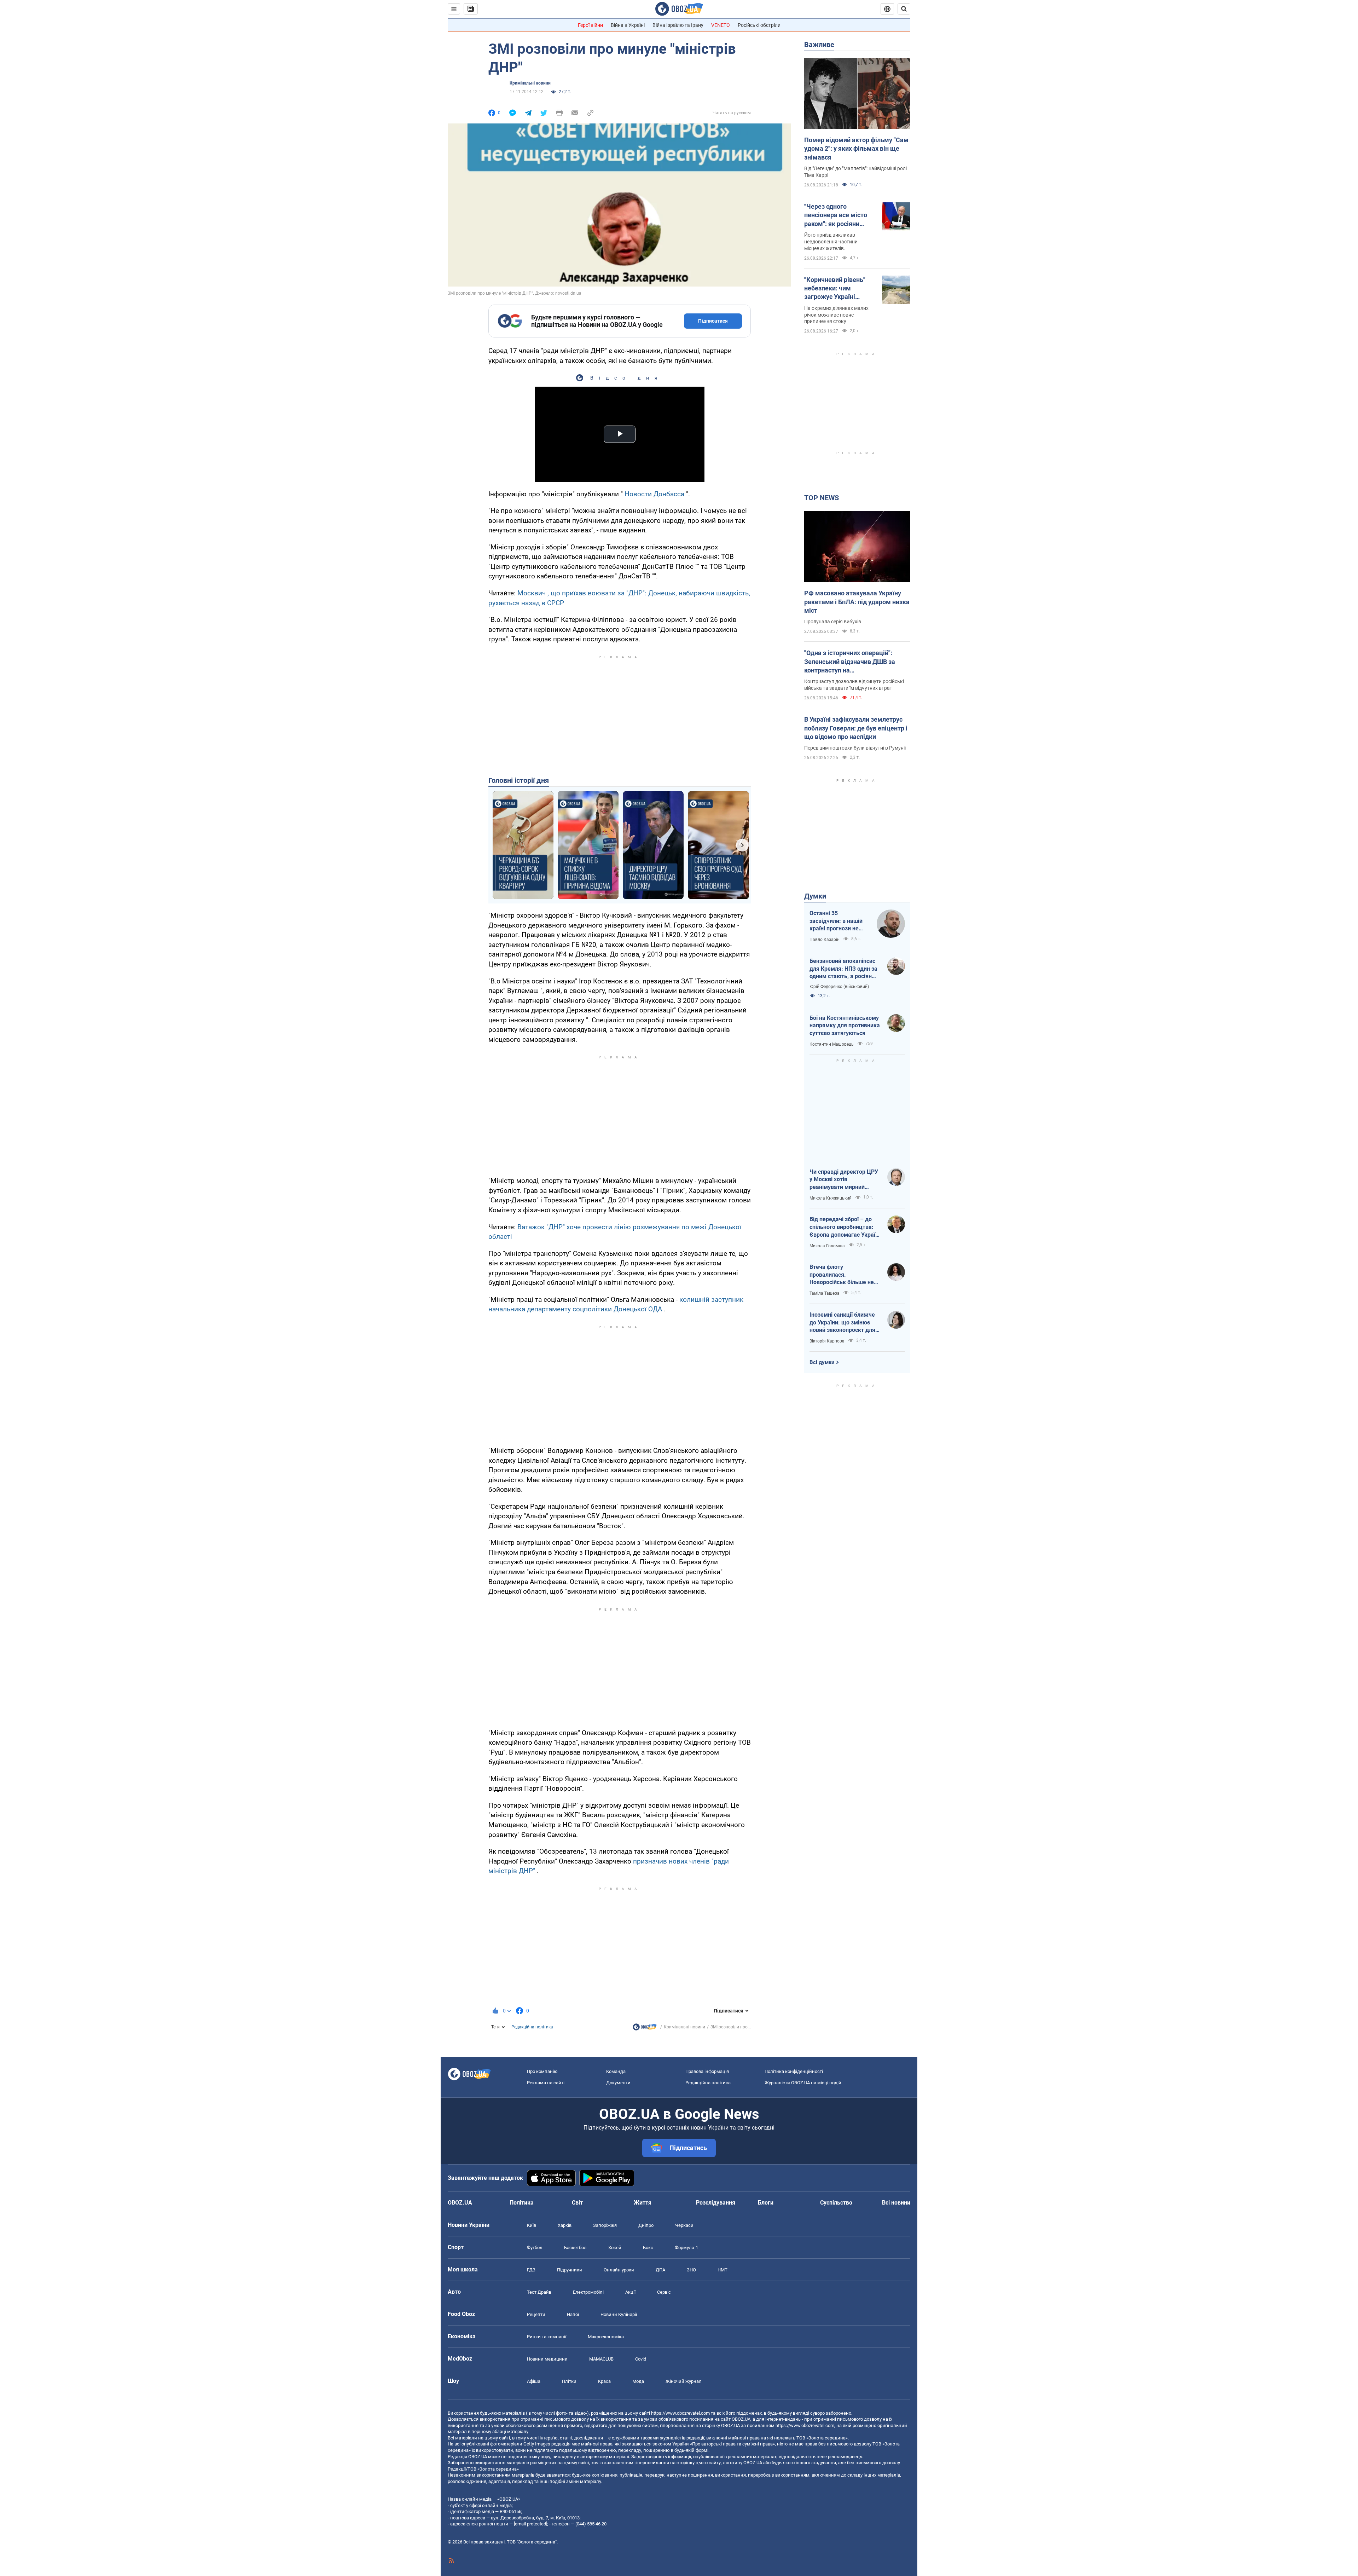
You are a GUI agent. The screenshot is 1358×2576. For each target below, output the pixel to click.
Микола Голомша (827, 1246)
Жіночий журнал (684, 2381)
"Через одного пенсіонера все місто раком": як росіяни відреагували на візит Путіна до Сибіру (837, 215)
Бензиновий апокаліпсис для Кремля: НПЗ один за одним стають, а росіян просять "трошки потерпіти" (843, 969)
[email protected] (530, 2524)
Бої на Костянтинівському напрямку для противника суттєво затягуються (845, 1026)
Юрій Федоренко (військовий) (839, 987)
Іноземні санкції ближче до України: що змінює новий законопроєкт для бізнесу (842, 1323)
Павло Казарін (825, 940)
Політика (522, 2203)
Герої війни (590, 25)
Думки (815, 896)
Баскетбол (575, 2248)
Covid (641, 2359)
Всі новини (896, 2203)
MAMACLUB (601, 2359)
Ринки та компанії (547, 2337)
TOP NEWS (822, 498)
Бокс (648, 2248)
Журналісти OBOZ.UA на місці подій (803, 2083)
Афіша (534, 2381)
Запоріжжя (605, 2225)
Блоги (766, 2203)
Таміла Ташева (825, 1293)
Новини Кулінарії (619, 2314)
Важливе (819, 45)
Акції (630, 2292)
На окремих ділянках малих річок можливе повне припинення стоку (836, 315)
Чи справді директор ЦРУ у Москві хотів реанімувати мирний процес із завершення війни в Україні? (844, 1180)
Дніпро (646, 2225)
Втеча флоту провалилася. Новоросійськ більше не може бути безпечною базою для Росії (842, 1275)
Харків (565, 2225)
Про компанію (542, 2071)
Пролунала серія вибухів (833, 622)
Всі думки (822, 1362)
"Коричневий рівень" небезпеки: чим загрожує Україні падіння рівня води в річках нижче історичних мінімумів (836, 289)
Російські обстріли (759, 25)
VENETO (721, 25)
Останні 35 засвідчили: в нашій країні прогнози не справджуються (836, 921)
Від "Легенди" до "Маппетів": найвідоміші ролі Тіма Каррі (855, 172)
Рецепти (536, 2314)
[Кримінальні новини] (645, 2029)
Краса (604, 2381)
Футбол (535, 2248)
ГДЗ (531, 2270)
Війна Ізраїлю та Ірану (678, 25)
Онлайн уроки (619, 2270)
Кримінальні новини (530, 83)
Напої (573, 2314)
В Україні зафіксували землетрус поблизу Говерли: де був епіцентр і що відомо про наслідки (856, 728)
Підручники (570, 2270)
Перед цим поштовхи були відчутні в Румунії (855, 748)
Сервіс (664, 2292)
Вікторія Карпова (827, 1341)
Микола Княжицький (831, 1198)
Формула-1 (686, 2248)
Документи (618, 2083)
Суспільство (836, 2203)
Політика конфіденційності (794, 2071)
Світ (577, 2203)
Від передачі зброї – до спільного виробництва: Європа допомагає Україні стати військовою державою (845, 1227)
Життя (643, 2203)
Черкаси (684, 2225)
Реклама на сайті (546, 2083)
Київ (532, 2225)
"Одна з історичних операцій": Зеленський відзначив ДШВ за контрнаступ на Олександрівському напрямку (850, 662)
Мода (638, 2381)
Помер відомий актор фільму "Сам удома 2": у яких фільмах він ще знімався (856, 149)
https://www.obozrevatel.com (680, 2413)
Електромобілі (588, 2292)
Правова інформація (707, 2071)
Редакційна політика (532, 2027)
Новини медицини (547, 2359)
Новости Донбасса (654, 494)
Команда (616, 2071)
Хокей (615, 2248)
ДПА (660, 2270)
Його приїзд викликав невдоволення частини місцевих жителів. (831, 242)
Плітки (569, 2381)
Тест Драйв (539, 2292)
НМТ (722, 2270)
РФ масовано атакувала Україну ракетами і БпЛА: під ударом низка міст (857, 602)
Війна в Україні (628, 25)
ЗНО (691, 2270)
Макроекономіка (606, 2337)
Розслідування (716, 2203)
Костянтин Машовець (832, 1044)
